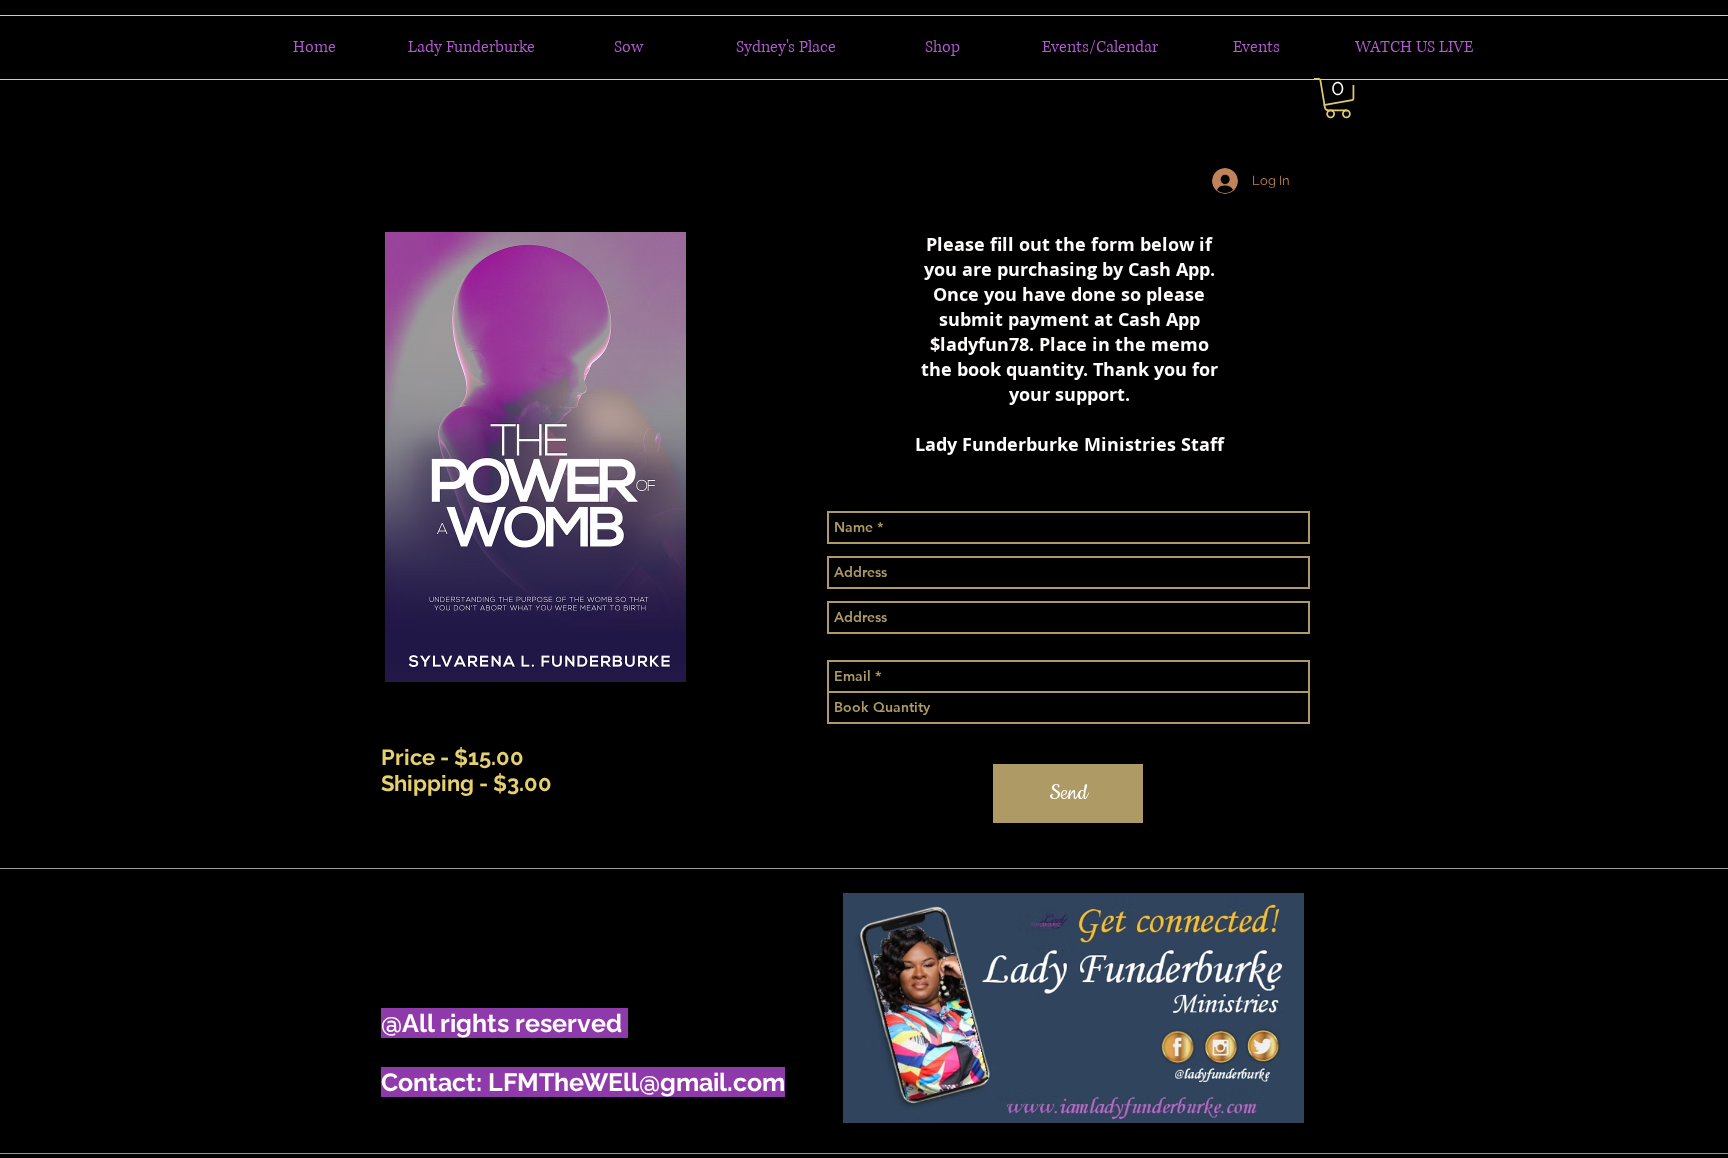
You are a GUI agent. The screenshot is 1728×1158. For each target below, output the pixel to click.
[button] (1338, 98)
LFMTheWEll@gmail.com (636, 1082)
